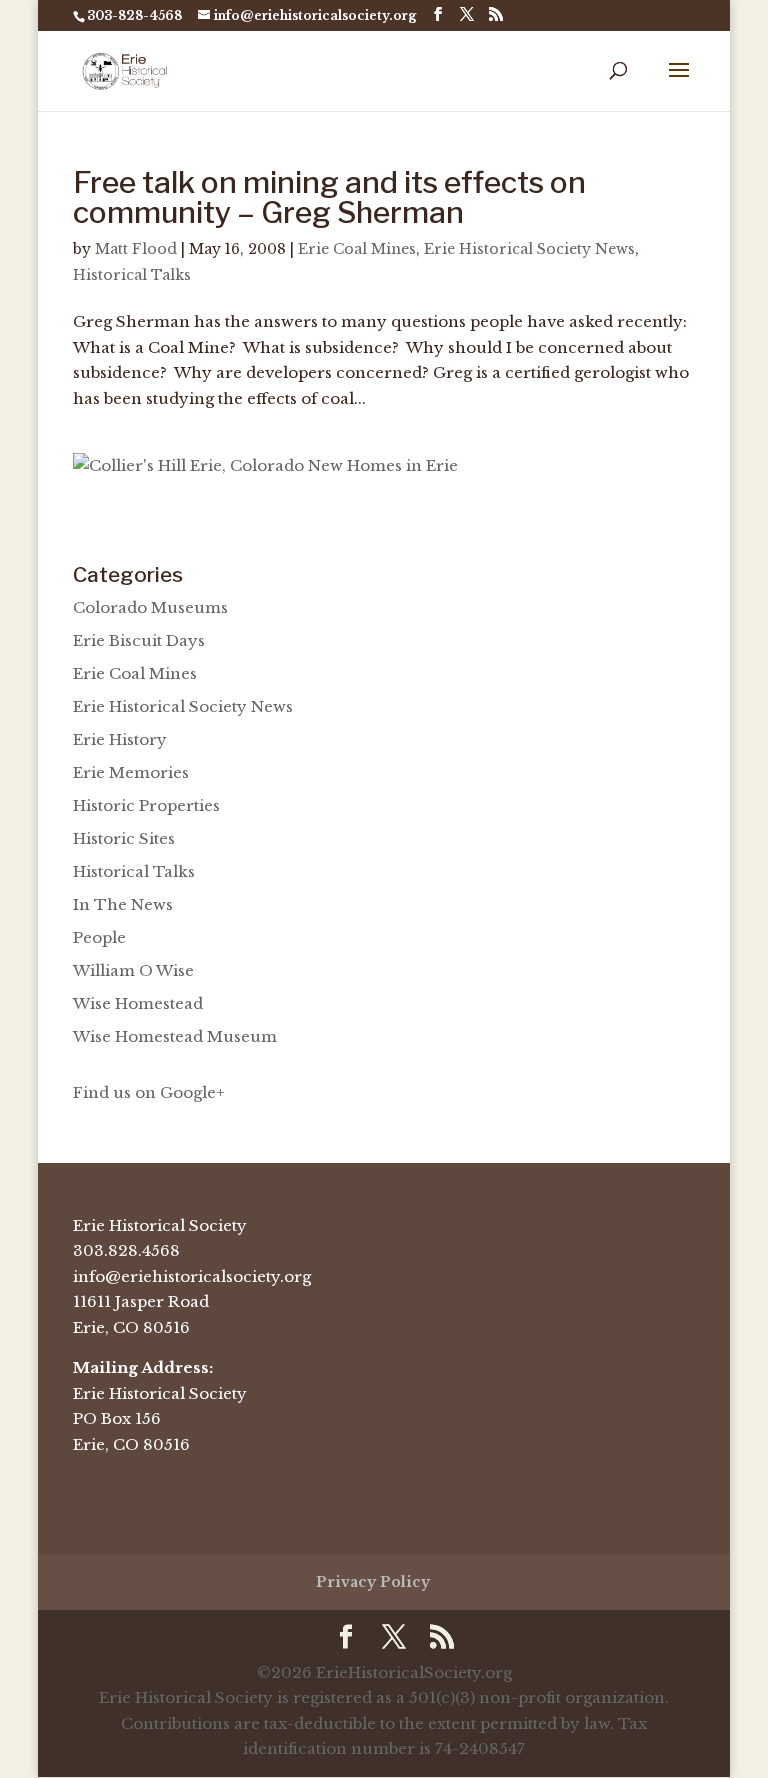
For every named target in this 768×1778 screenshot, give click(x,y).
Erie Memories (131, 772)
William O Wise (133, 970)
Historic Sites (124, 838)
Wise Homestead (138, 1003)
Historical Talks (132, 275)
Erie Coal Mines (357, 249)
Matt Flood (136, 249)
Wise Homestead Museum (175, 1036)
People (99, 937)
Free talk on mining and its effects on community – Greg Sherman (329, 197)
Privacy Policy (373, 1582)
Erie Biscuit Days (139, 640)
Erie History (120, 739)
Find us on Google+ (149, 1092)
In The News (123, 904)
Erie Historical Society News (529, 249)
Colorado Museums (150, 607)
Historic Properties (146, 805)
